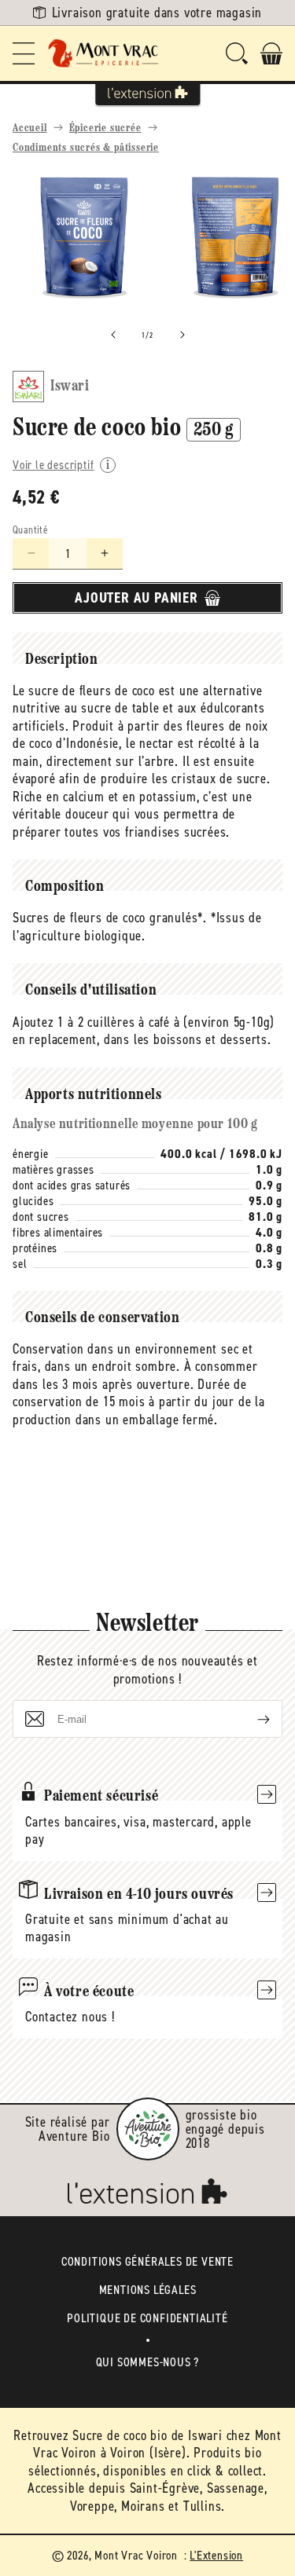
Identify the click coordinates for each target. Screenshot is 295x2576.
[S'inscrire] (251, 1719)
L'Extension (216, 2555)
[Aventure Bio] (148, 2129)
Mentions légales (148, 2290)
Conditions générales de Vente (147, 2261)
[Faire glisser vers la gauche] (113, 335)
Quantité (30, 530)
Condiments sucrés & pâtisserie (86, 148)
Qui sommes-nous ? (148, 2362)
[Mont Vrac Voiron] (104, 53)
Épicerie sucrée (105, 128)
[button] (24, 53)
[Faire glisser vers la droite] (183, 335)
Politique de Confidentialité (147, 2318)
